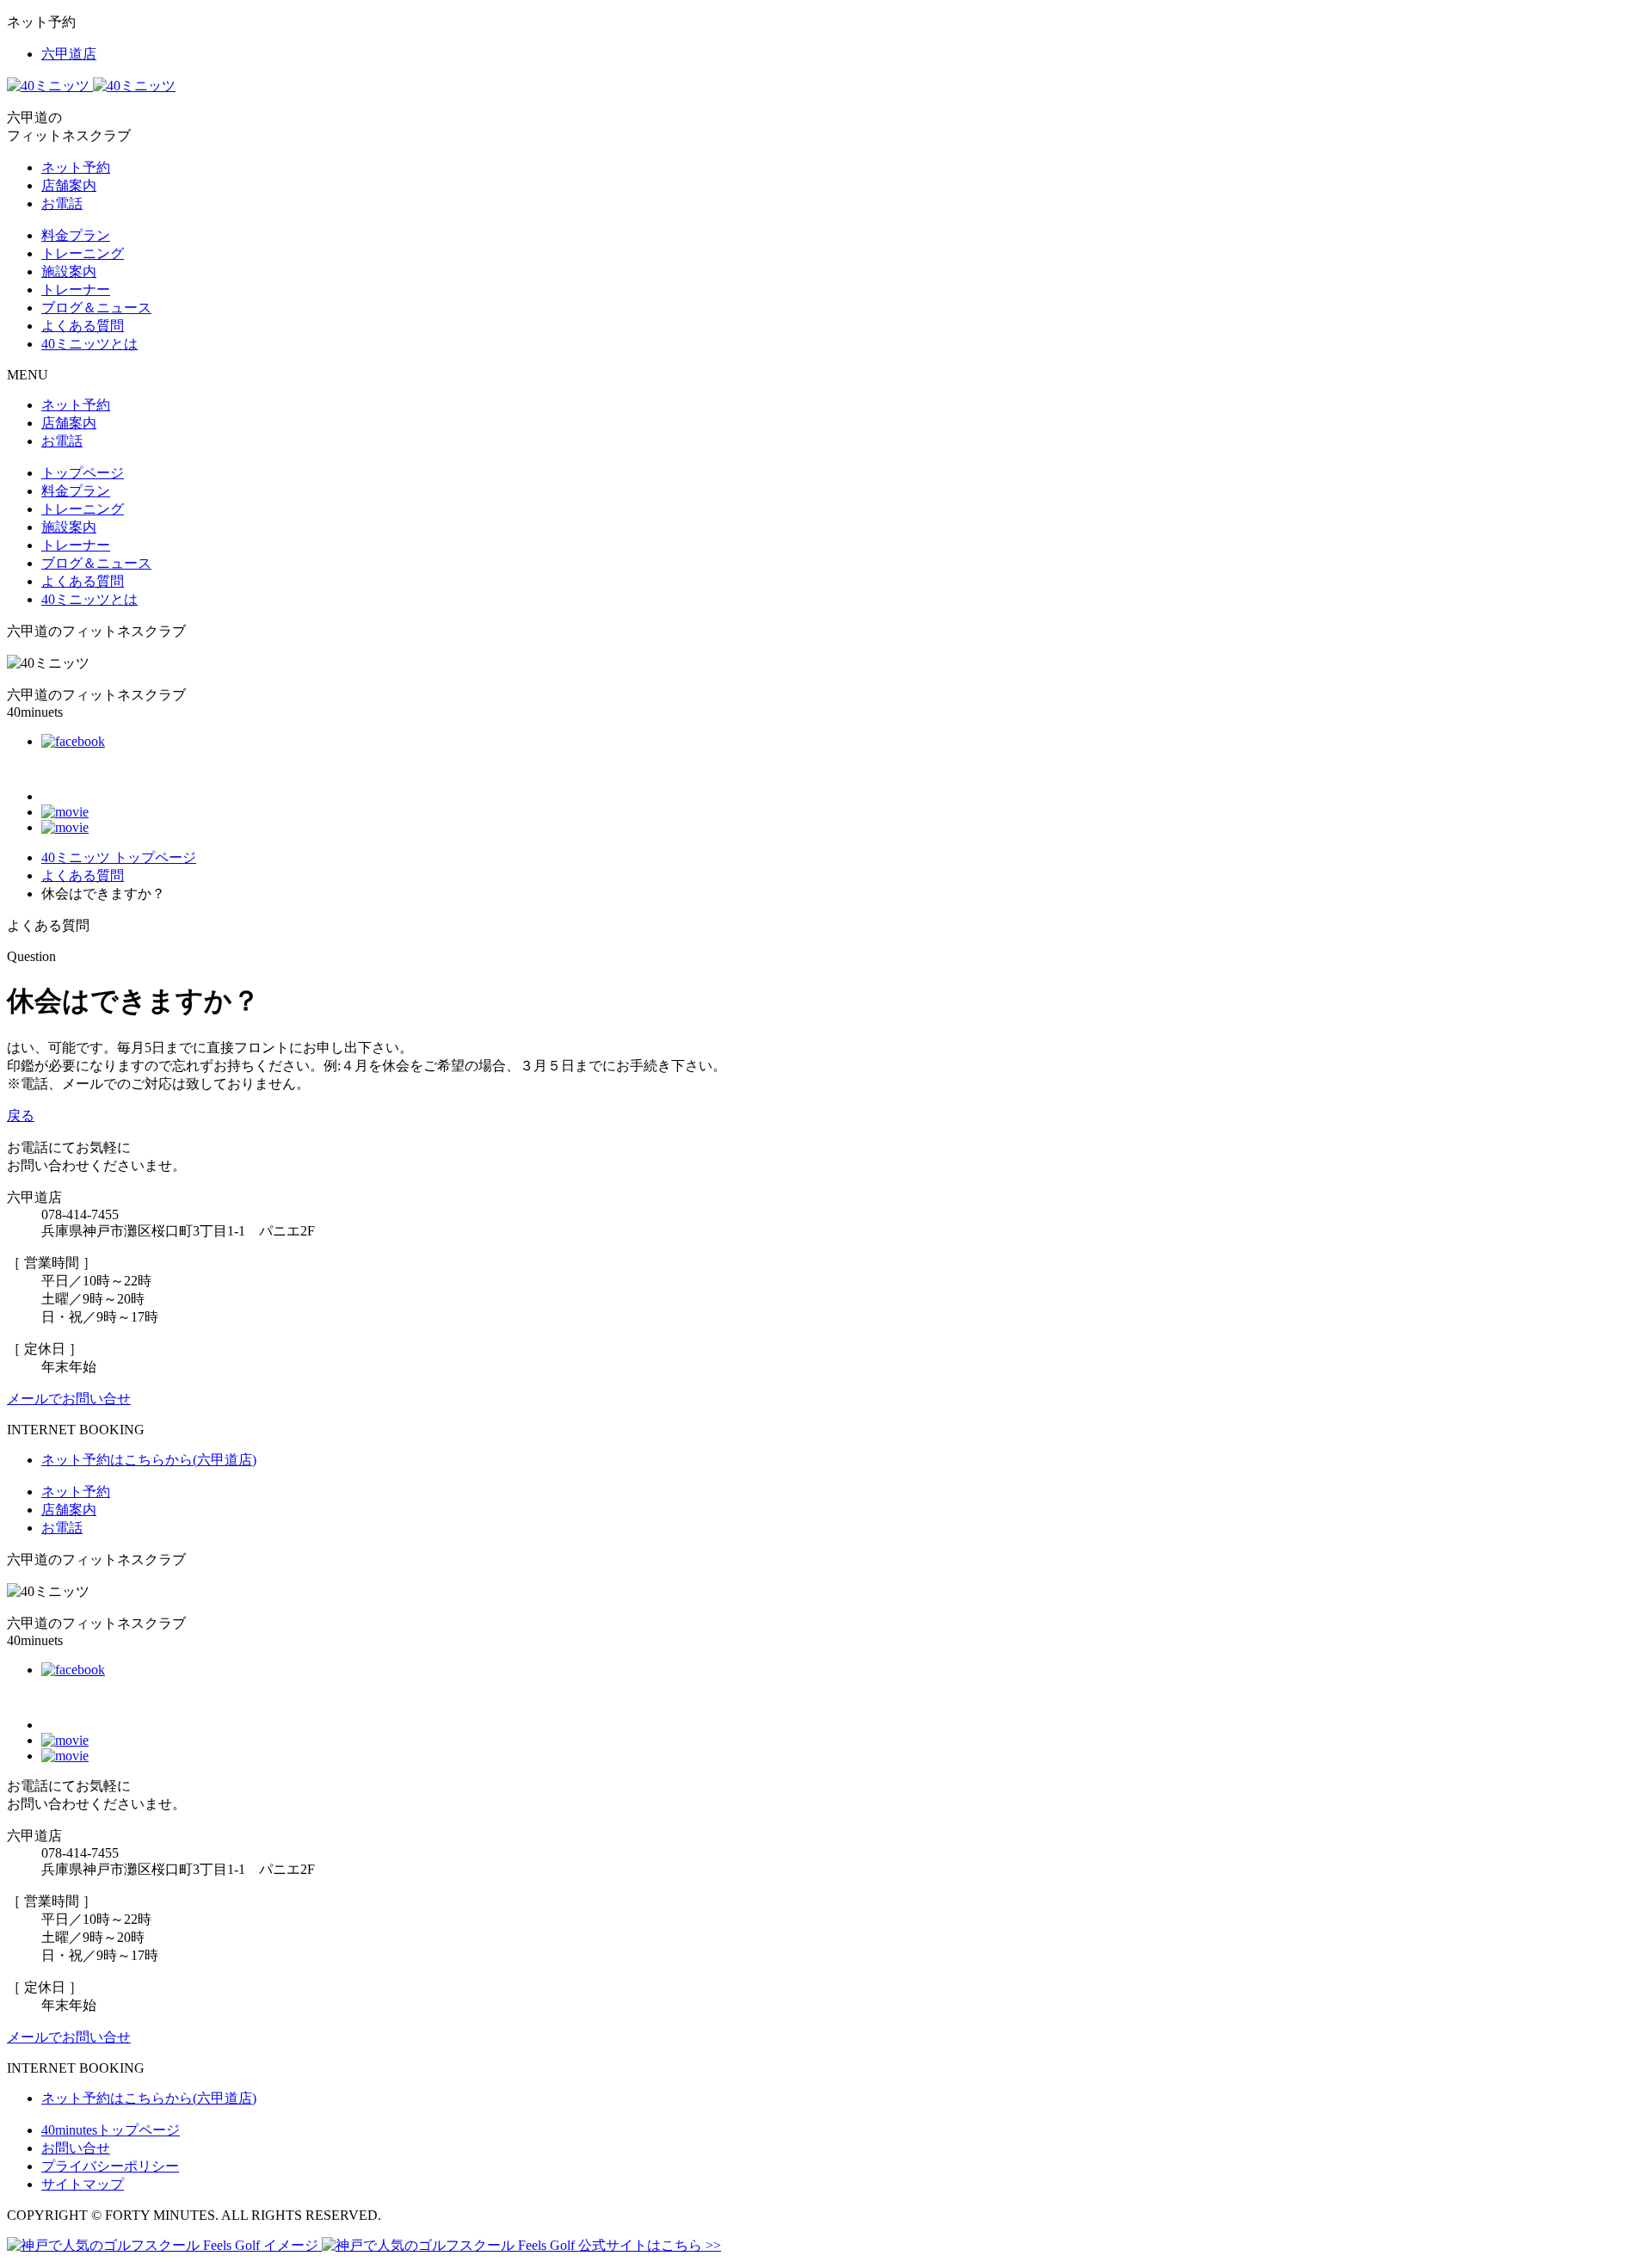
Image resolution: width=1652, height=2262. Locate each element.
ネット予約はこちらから (149, 1460)
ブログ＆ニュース (96, 308)
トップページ (83, 473)
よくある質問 (83, 326)
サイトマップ (83, 2184)
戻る (21, 1116)
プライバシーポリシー (110, 2166)
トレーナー (76, 290)
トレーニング (83, 253)
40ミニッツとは (89, 344)
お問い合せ (76, 2148)
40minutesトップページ (111, 2130)
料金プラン (76, 235)
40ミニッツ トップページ (119, 857)
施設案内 (69, 271)
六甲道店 (69, 54)
